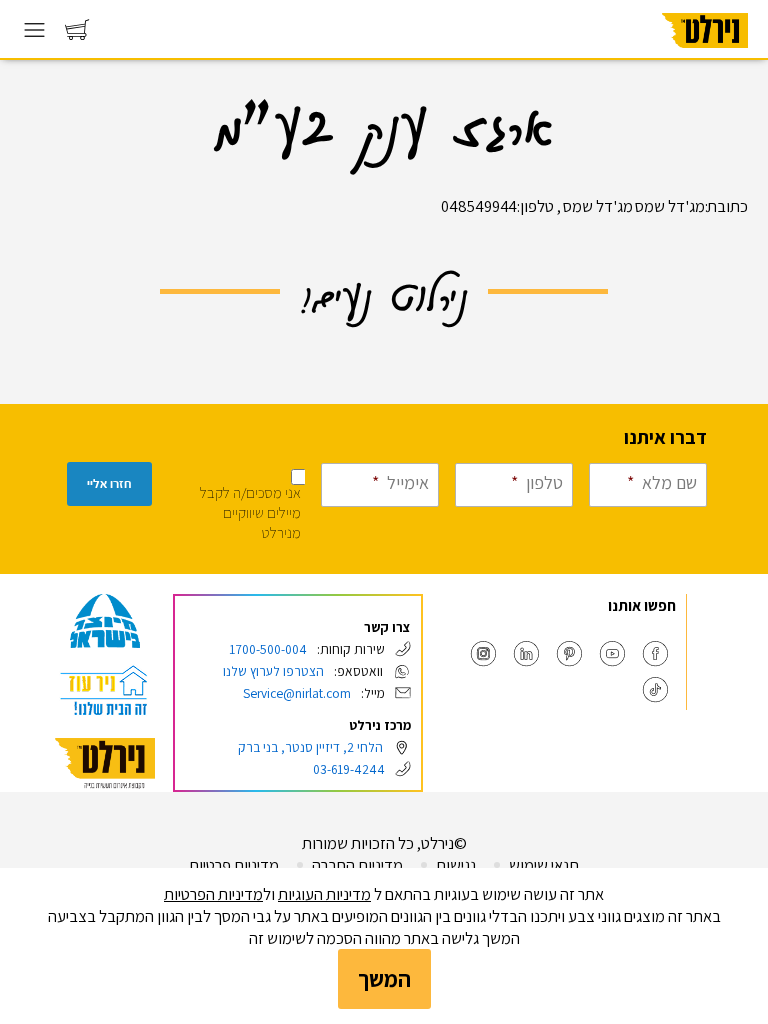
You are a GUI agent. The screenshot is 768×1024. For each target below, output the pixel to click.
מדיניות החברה (357, 865)
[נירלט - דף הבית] (705, 54)
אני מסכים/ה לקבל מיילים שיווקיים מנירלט (250, 512)
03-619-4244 (349, 769)
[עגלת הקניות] (77, 34)
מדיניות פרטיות (234, 865)
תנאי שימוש (544, 865)
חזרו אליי (109, 484)
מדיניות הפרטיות (213, 894)
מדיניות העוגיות (324, 894)
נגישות (456, 865)
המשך (384, 978)
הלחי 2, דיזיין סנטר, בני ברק (310, 747)
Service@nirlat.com (297, 693)
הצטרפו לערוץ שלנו (273, 671)
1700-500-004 (268, 649)
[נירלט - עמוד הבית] (105, 763)
